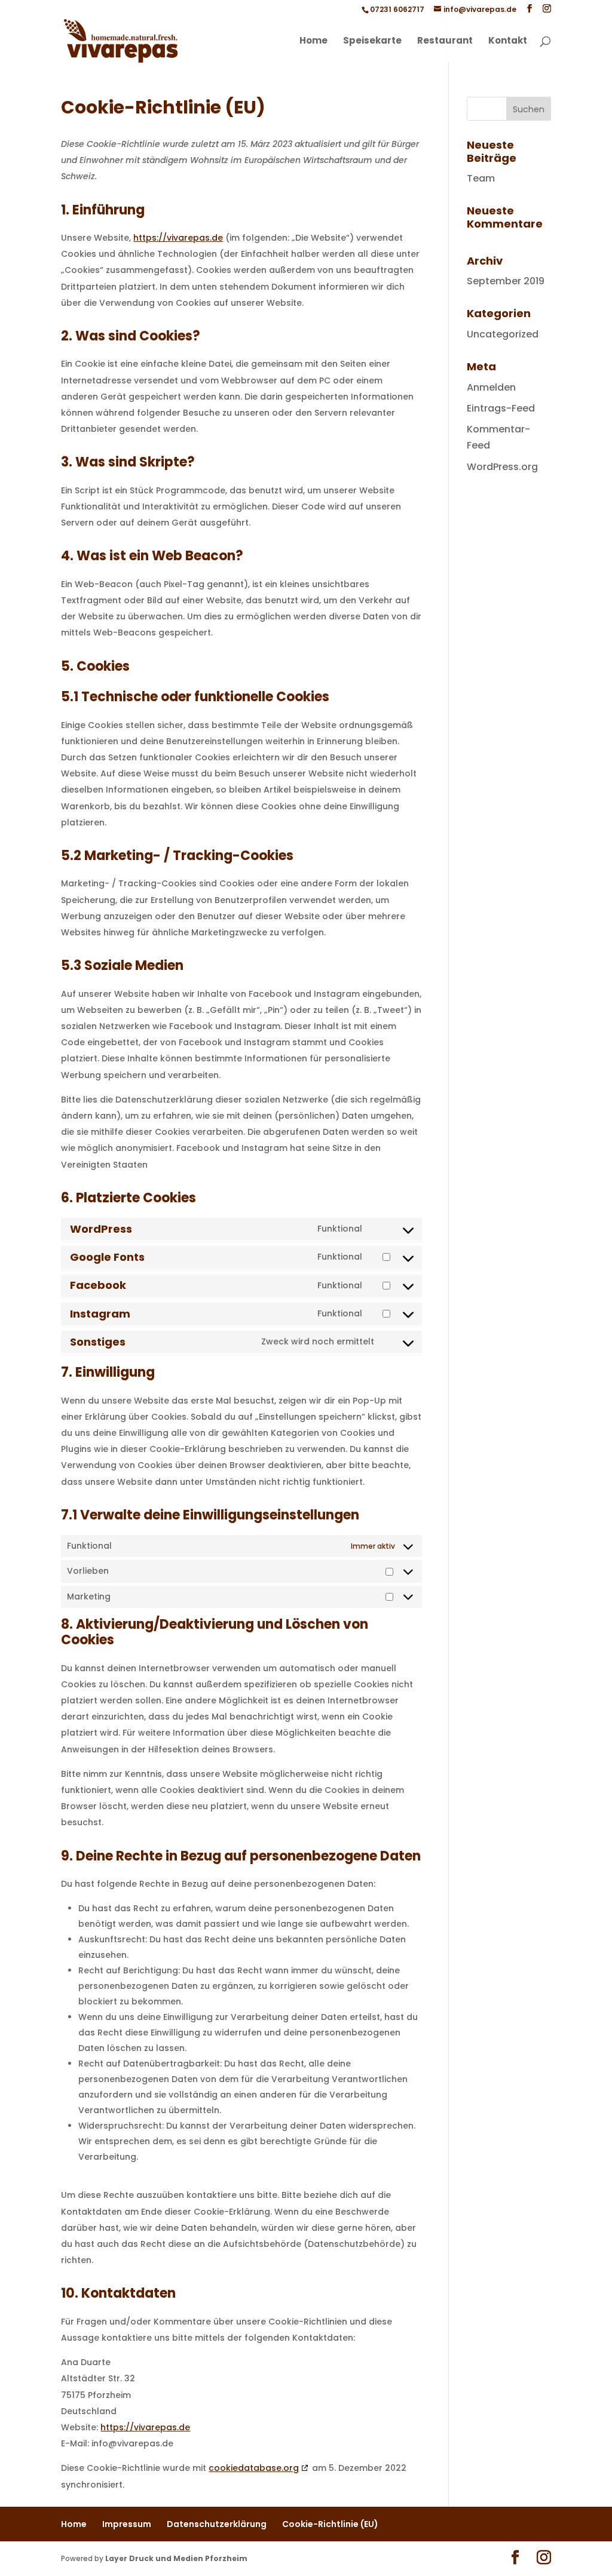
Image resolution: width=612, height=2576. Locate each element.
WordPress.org (502, 467)
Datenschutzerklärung (217, 2524)
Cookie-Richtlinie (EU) (330, 2524)
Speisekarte (372, 42)
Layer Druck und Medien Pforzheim (176, 2558)
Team (481, 178)
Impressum (127, 2524)
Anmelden (491, 387)
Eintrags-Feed (501, 408)
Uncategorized (503, 334)
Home (313, 42)
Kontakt (508, 42)
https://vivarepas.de (178, 238)
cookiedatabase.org (254, 2468)
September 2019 (506, 281)
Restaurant (445, 42)
